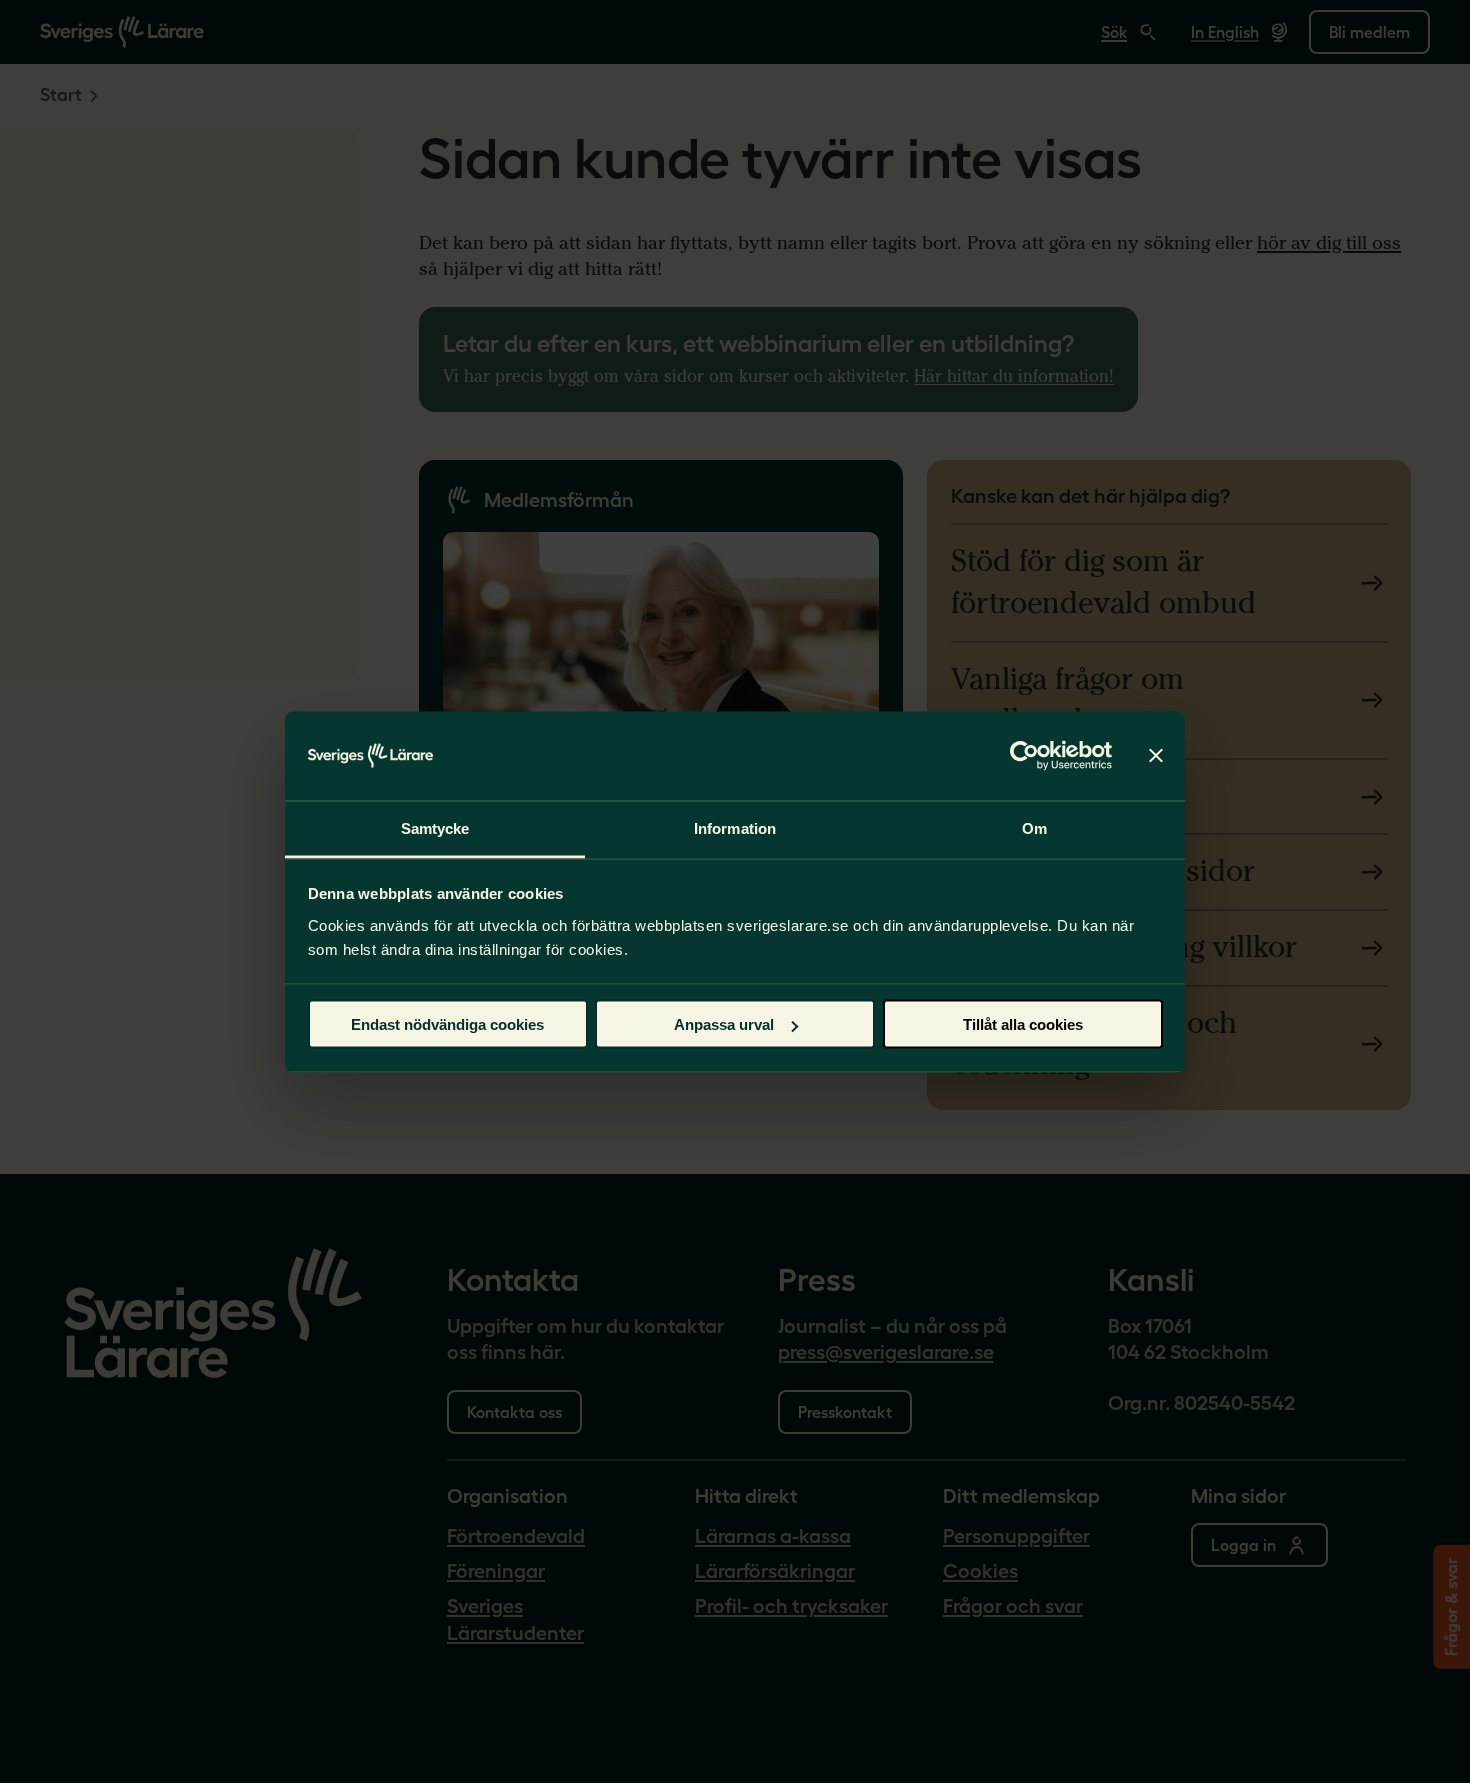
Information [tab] (735, 827)
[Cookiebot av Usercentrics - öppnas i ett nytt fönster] (1024, 756)
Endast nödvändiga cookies (447, 1024)
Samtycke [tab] (435, 827)
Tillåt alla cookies (1023, 1024)
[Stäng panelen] (1156, 756)
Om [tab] (1034, 827)
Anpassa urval (724, 1024)
